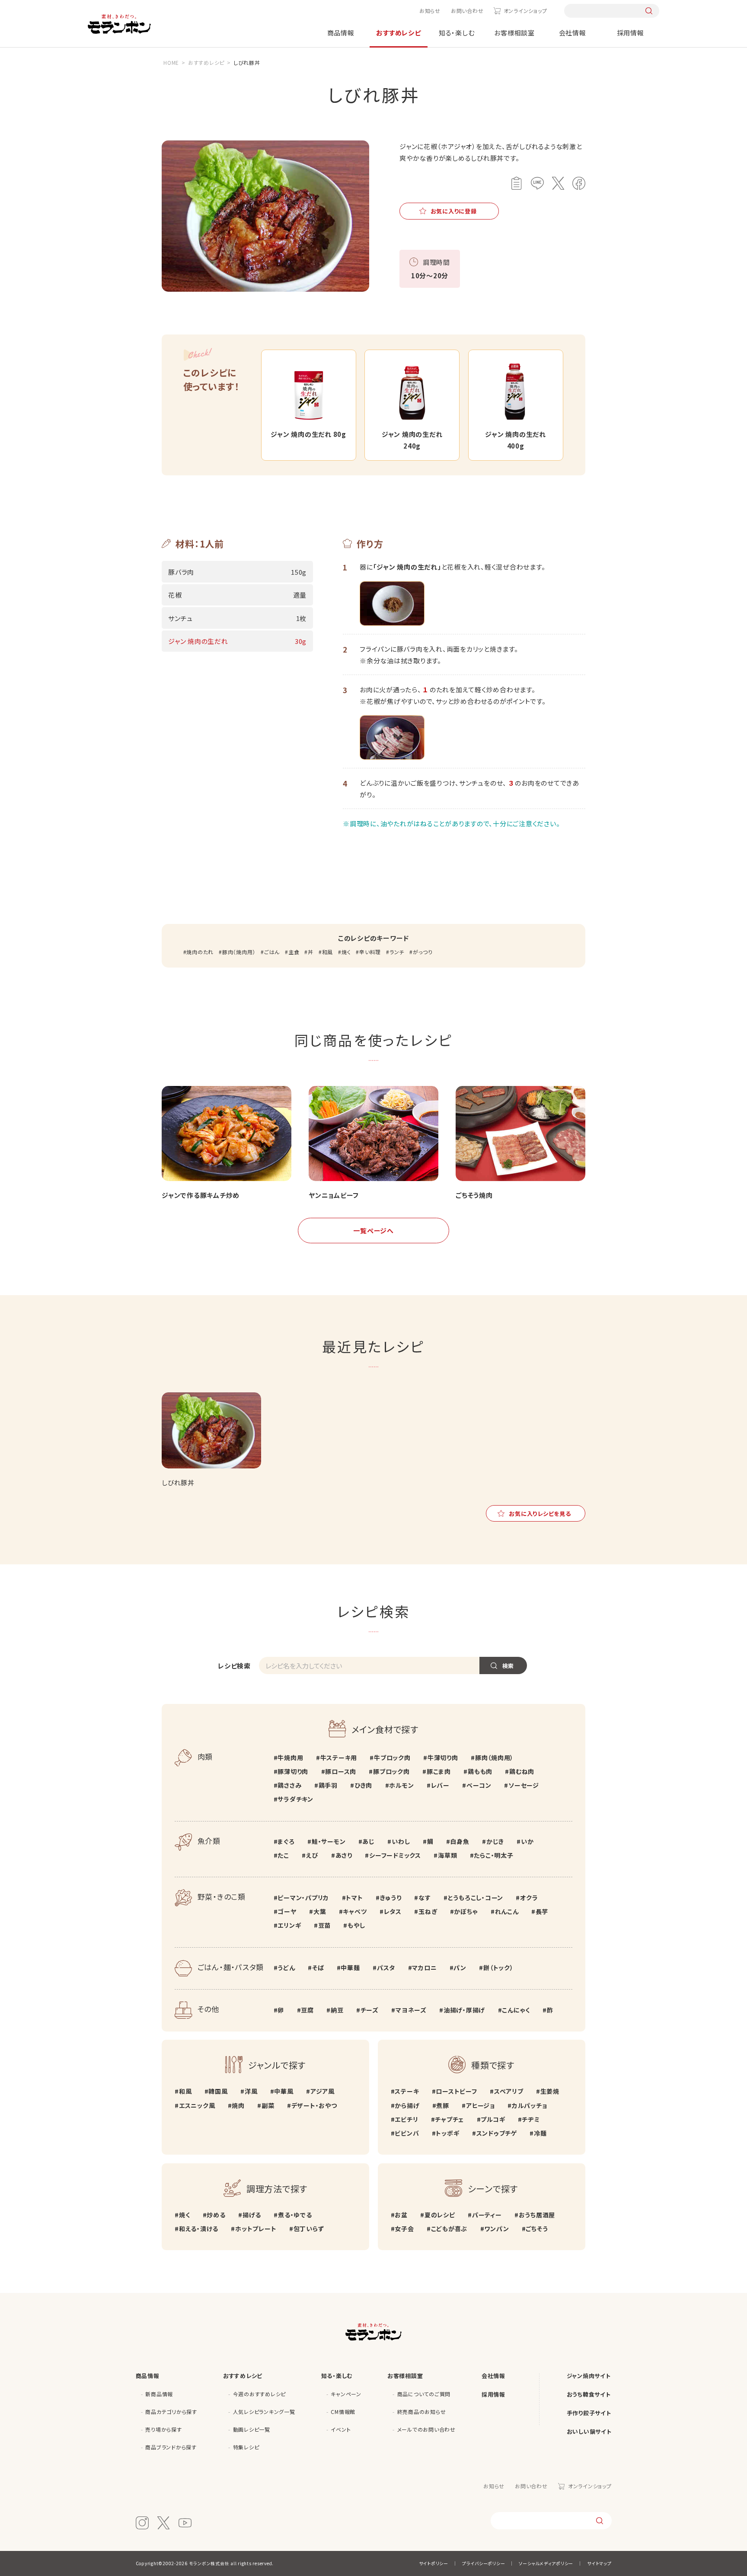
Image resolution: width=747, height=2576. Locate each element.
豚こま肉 (439, 1771)
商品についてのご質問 (424, 2394)
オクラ (529, 1898)
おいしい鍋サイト (589, 2431)
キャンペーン (346, 2394)
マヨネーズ (411, 2010)
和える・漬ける (199, 2229)
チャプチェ (449, 2119)
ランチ (397, 952)
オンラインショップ (525, 11)
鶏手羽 (328, 1785)
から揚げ (407, 2105)
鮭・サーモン (329, 1841)
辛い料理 (370, 952)
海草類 (447, 1855)
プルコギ (493, 2119)
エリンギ (289, 1925)
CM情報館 (343, 2412)
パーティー (487, 2215)
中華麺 (350, 1968)
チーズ (370, 2010)
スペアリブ (509, 2091)
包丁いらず (309, 2229)
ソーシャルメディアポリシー (546, 2563)
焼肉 (238, 2105)
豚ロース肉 (341, 1771)
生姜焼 (550, 2091)
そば (318, 1968)
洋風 (251, 2091)
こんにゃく (516, 2010)
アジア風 (322, 2091)
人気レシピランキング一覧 (264, 2412)
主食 (294, 952)
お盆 (401, 2215)
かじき (495, 1841)
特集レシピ (246, 2447)
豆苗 (324, 1925)
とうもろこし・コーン (476, 1898)
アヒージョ (480, 2105)
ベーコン (479, 1785)
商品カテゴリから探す (171, 2412)
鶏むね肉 (522, 1771)
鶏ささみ (289, 1785)
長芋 (542, 1911)
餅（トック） (498, 1968)
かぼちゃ (466, 1911)
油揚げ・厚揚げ (464, 2010)
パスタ (386, 1968)
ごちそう (537, 2229)
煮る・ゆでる (295, 2215)
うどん (286, 1968)
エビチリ (406, 2119)
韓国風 (218, 2091)
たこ (283, 1855)
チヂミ (531, 2119)
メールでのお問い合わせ (426, 2429)
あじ (369, 1841)
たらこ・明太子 (493, 1855)
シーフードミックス (395, 1855)
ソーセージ (524, 1785)
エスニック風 (197, 2105)
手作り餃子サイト (589, 2413)
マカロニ (424, 1968)
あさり (344, 1855)
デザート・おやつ (314, 2105)
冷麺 (540, 2133)
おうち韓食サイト (589, 2394)
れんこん (507, 1911)
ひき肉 (363, 1785)
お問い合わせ (467, 11)
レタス (393, 1911)
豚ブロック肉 (391, 1771)
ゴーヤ (287, 1911)
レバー (440, 1785)
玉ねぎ (428, 1911)
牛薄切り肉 (443, 1758)
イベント (341, 2429)
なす (425, 1898)
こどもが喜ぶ (449, 2229)
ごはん (272, 952)
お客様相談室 (514, 33)
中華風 (284, 2091)
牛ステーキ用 (339, 1758)
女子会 (404, 2229)
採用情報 (630, 33)
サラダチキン (295, 1799)
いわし (401, 1841)
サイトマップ (599, 2563)
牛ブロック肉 (392, 1758)
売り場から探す (163, 2429)
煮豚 (443, 2105)
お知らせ (430, 11)
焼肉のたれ (200, 952)
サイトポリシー (434, 2563)
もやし (356, 1925)
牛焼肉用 (290, 1758)
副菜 (268, 2105)
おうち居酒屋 (537, 2215)
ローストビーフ (456, 2091)
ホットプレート (256, 2229)
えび (312, 1855)
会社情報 (573, 33)
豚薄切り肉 (293, 1771)
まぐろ (286, 1841)
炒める (216, 2215)
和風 (327, 952)
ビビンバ (407, 2133)
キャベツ (355, 1911)
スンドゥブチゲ (497, 2133)
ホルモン (401, 1785)
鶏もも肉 (480, 1771)
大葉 (320, 1911)
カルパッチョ (529, 2105)
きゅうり (391, 1898)
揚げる (252, 2215)
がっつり (423, 952)
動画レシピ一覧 (252, 2429)
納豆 (337, 2010)
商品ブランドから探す (171, 2447)
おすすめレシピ (398, 33)
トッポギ (447, 2133)
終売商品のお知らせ (422, 2412)
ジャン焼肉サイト (589, 2376)
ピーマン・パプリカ (303, 1898)
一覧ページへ (373, 1231)
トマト (354, 1898)
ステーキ (407, 2091)
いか (527, 1841)
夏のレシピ (440, 2215)
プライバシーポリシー (484, 2563)
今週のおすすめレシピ (260, 2394)
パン (460, 1968)
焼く (346, 952)
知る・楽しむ (457, 33)
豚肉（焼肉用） (239, 952)
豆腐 (307, 2010)
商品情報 (341, 33)
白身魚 (460, 1841)
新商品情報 (159, 2394)
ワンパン (496, 2229)
